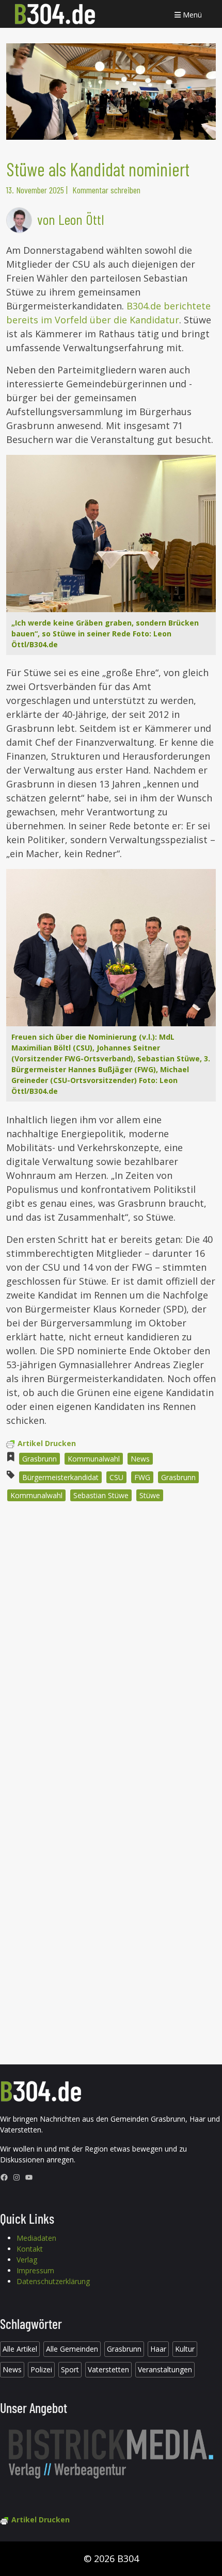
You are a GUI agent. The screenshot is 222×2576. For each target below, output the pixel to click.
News (140, 1459)
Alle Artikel (20, 2349)
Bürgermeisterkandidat (60, 1477)
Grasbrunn (39, 1459)
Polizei (41, 2369)
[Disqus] (111, 1649)
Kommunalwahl (94, 1459)
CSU (116, 1477)
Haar (158, 2349)
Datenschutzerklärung (53, 2281)
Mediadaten (36, 2238)
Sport (70, 2369)
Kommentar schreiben (106, 190)
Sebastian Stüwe (101, 1495)
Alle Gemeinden (72, 2349)
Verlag (27, 2260)
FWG (142, 1477)
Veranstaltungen (165, 2369)
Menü (191, 15)
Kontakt (30, 2249)
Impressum (35, 2270)
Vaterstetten (108, 2369)
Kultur (185, 2349)
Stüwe (150, 1495)
